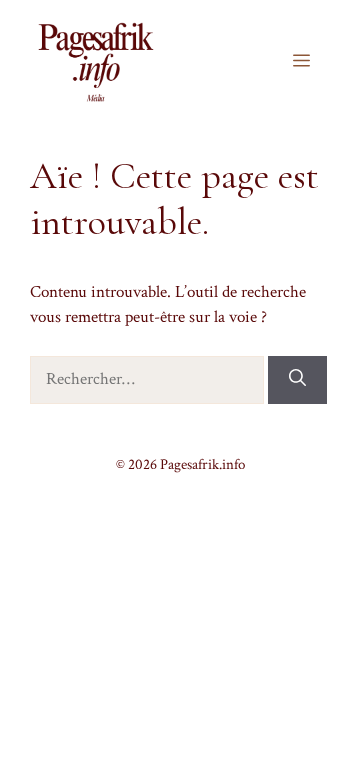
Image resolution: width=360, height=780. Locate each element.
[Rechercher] (297, 380)
